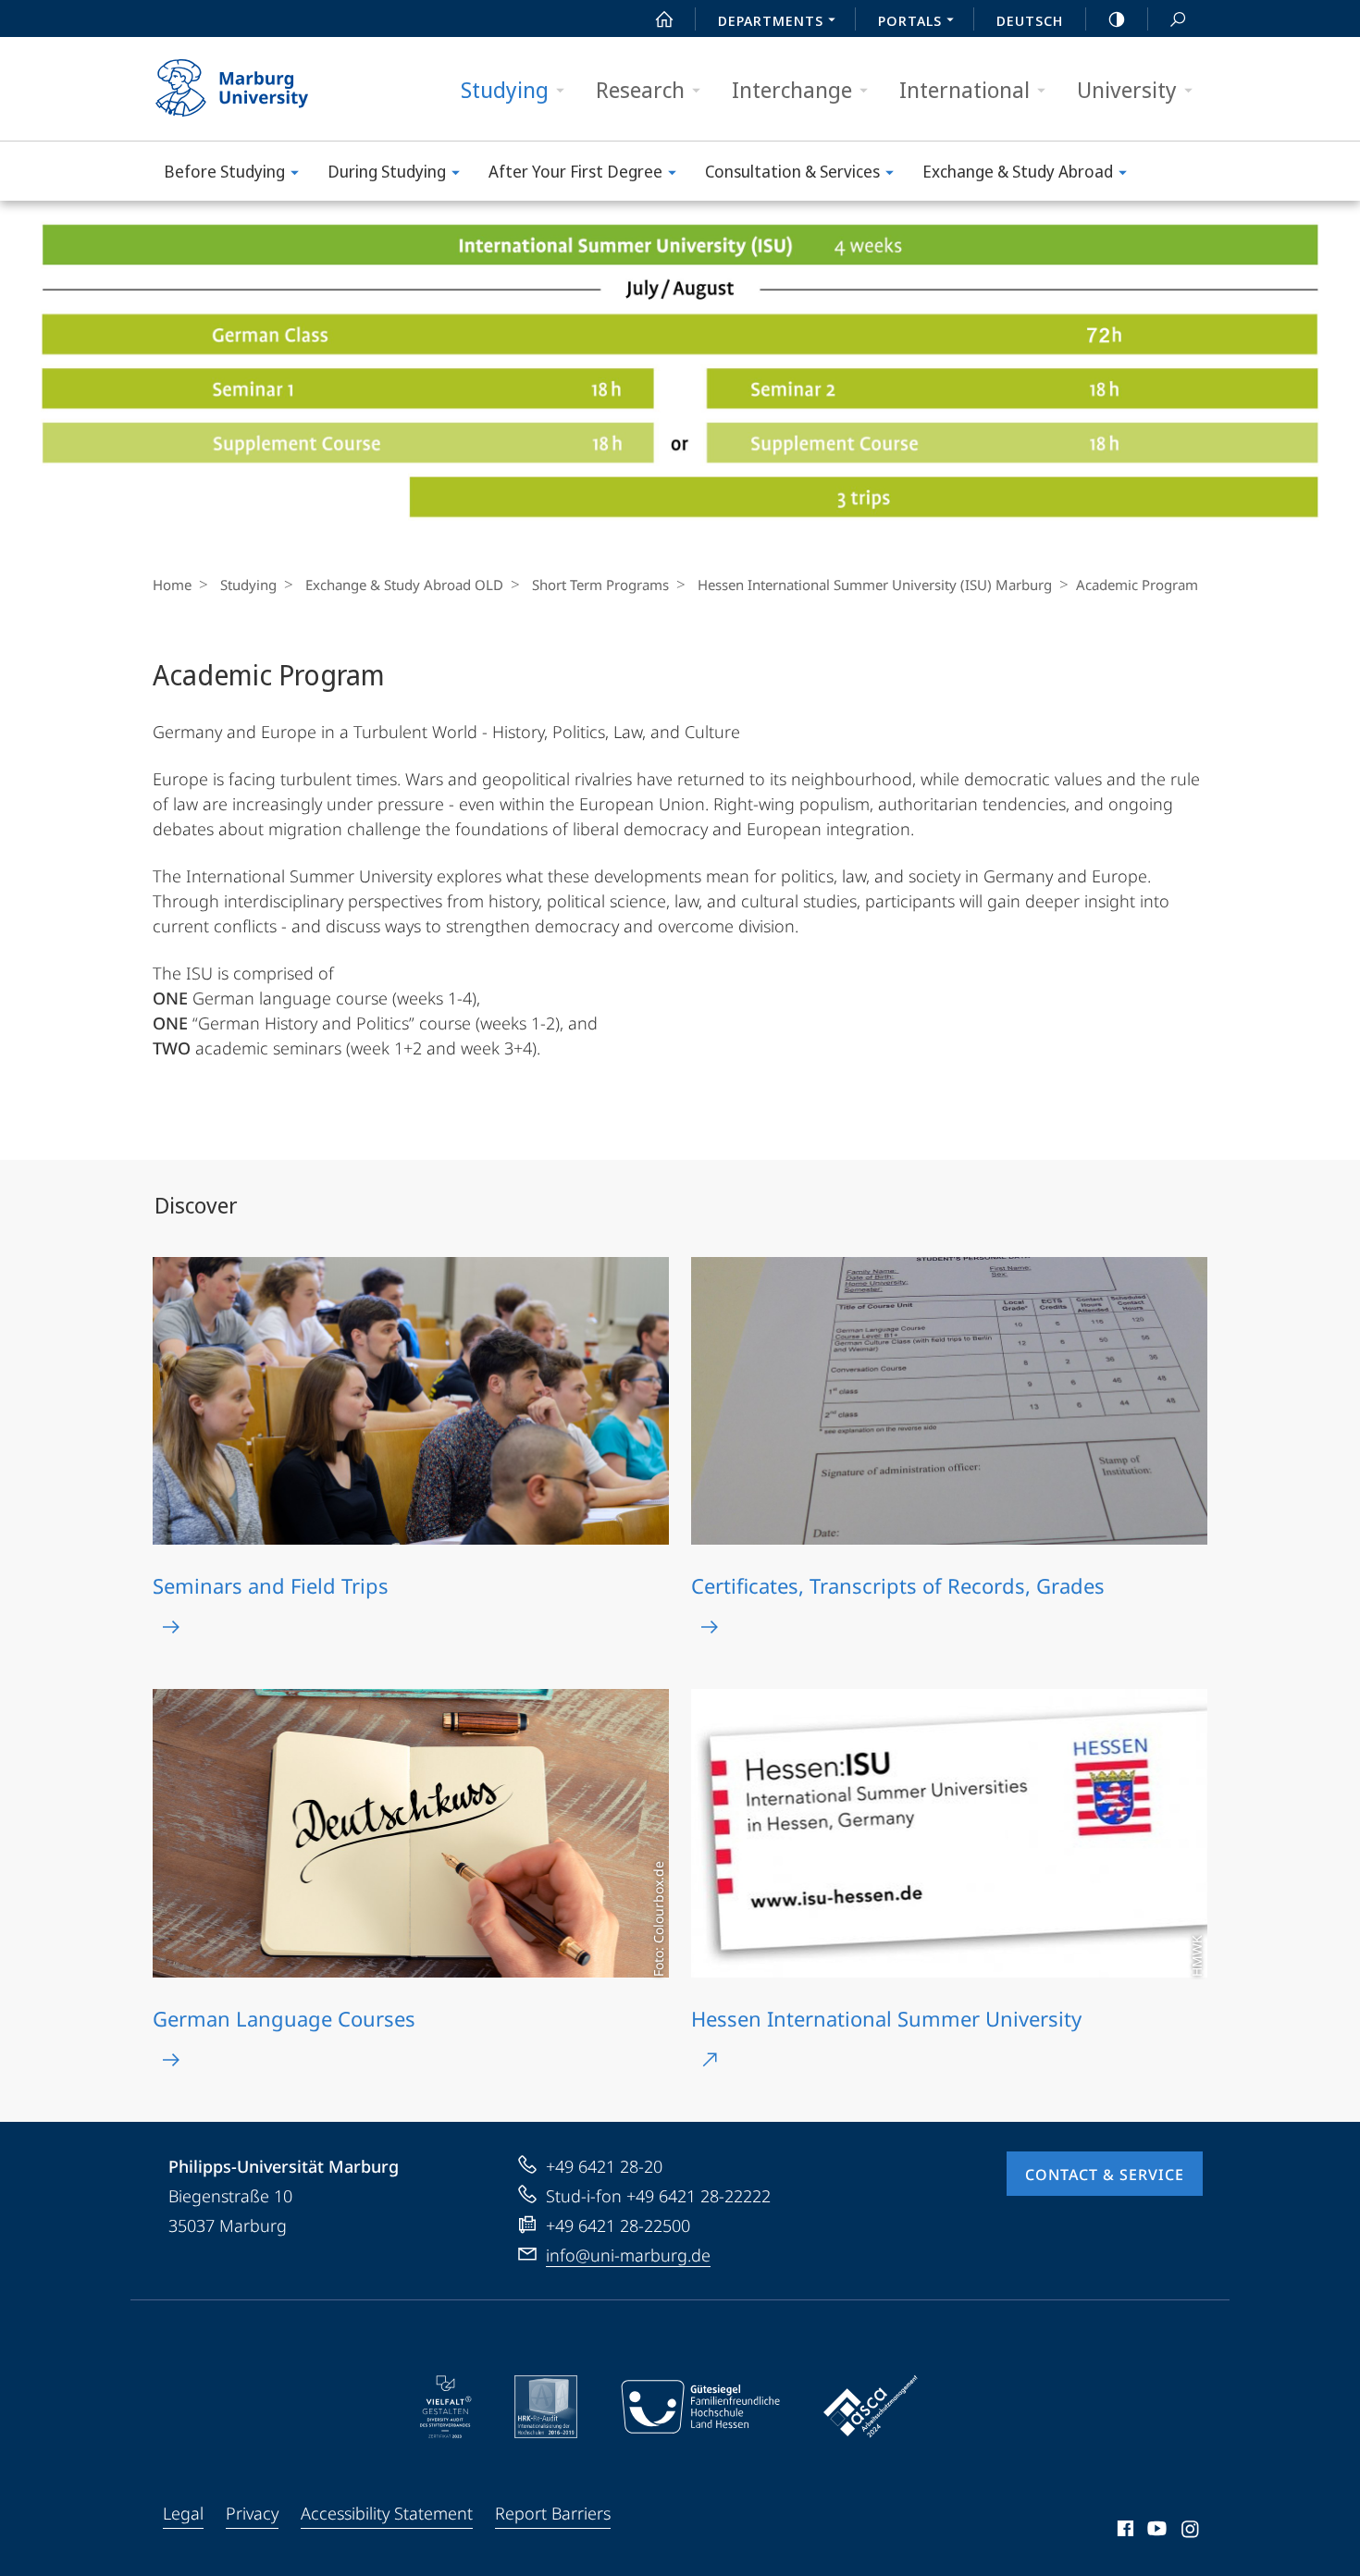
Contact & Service (1105, 2175)
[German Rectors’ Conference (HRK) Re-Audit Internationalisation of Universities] (546, 2407)
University (1127, 89)
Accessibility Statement (387, 2513)
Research (640, 89)
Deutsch (1030, 20)
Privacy (252, 2513)
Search (1178, 18)
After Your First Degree (575, 171)
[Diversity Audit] (445, 2407)
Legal (183, 2513)
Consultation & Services (792, 171)
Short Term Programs (600, 585)
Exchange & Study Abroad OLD (404, 585)
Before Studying (224, 171)
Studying (505, 89)
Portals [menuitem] (910, 20)
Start (664, 18)
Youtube (1155, 2532)
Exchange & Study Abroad (1018, 171)
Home (172, 585)
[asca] (871, 2407)
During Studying (387, 171)
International (964, 89)
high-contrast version (1117, 18)
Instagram (1191, 2532)
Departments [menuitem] (771, 20)
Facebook (1124, 2532)
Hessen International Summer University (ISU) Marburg (875, 585)
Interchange (792, 89)
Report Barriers (553, 2513)
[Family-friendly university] (700, 2407)
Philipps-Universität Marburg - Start (268, 89)
